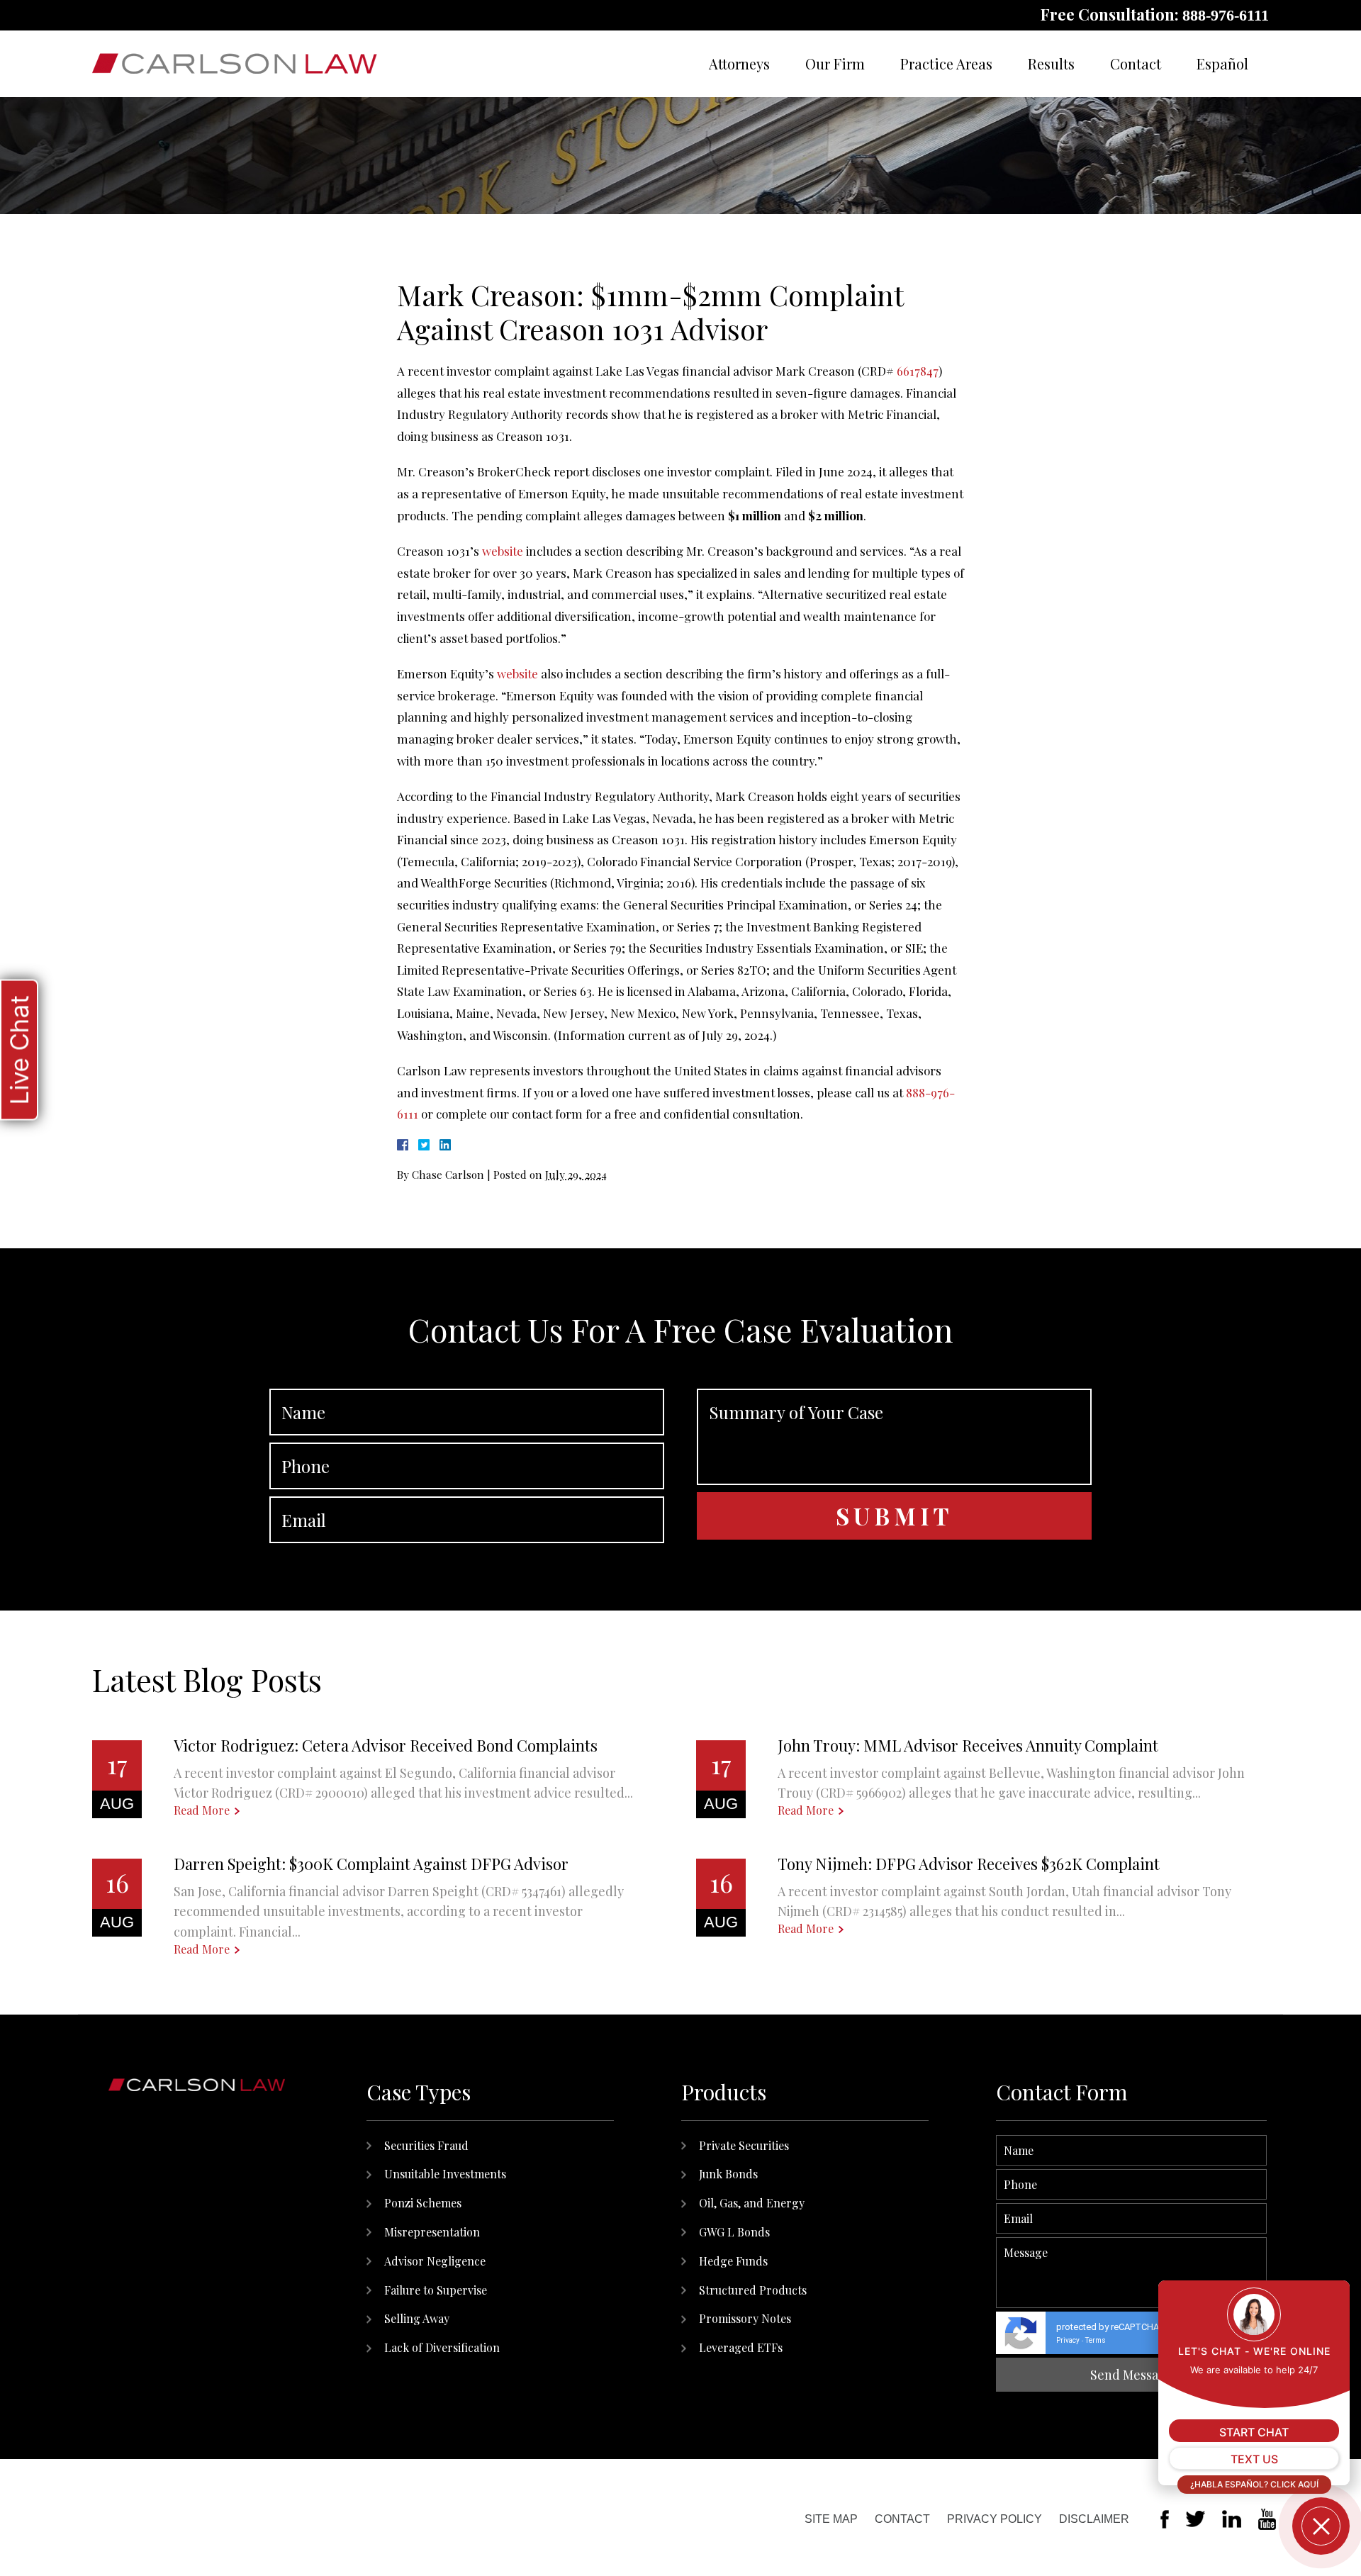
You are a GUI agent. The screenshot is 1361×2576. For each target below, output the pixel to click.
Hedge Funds (733, 2261)
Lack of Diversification (442, 2347)
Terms (1096, 2340)
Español (1222, 63)
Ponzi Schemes (423, 2203)
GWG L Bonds (734, 2232)
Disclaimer (1094, 2519)
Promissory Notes (745, 2318)
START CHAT (1254, 2432)
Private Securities (744, 2145)
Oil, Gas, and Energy (752, 2203)
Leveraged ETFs (741, 2347)
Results (1051, 63)
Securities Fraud (426, 2145)
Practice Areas (946, 63)
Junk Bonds (728, 2174)
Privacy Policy (995, 2519)
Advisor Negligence (435, 2261)
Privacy (1068, 2340)
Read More (202, 1810)
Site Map (831, 2519)
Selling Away (417, 2318)
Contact (1136, 63)
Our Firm (835, 63)
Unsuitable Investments (445, 2174)
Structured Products (753, 2290)
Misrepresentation (432, 2232)
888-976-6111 (1226, 15)
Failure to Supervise (436, 2290)
